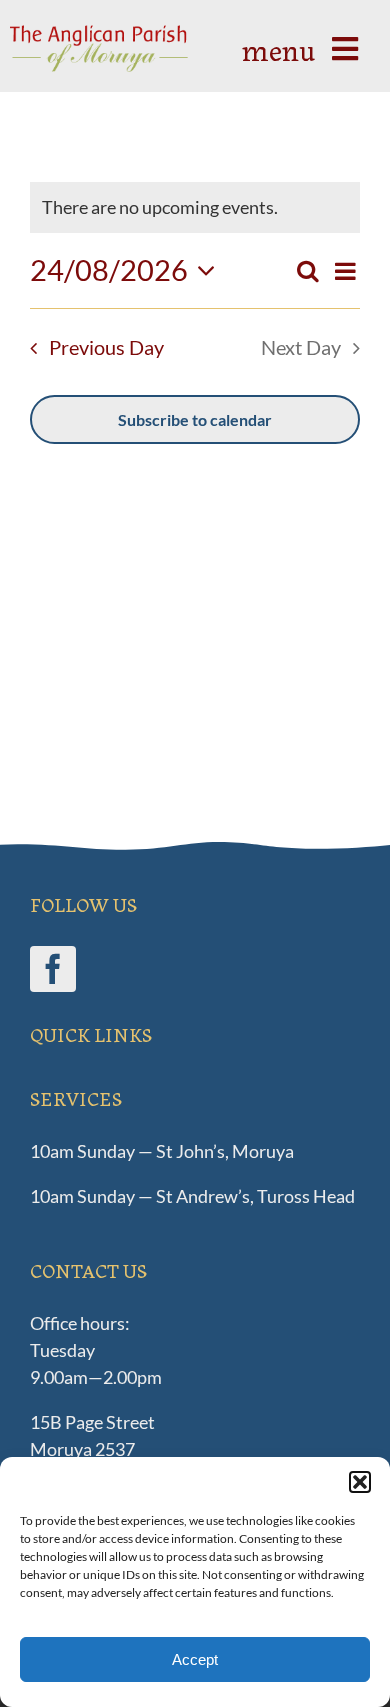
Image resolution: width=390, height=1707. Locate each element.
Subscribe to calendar (195, 419)
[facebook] (53, 969)
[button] (360, 1482)
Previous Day (106, 347)
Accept (195, 1659)
